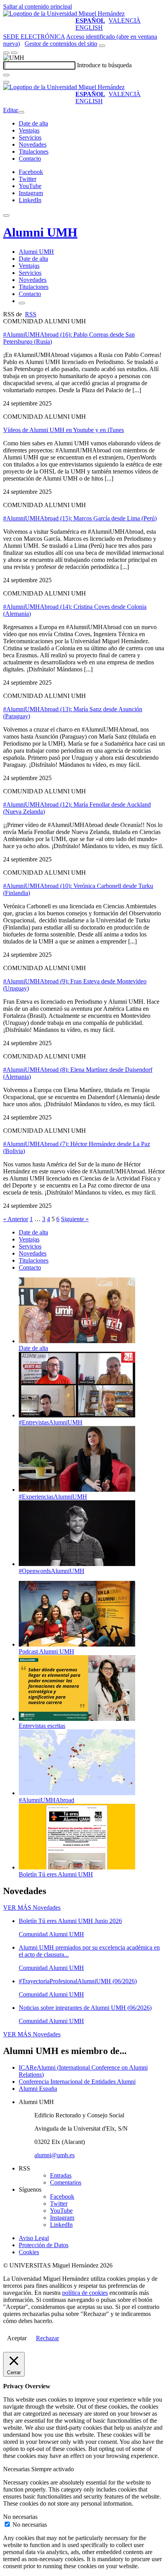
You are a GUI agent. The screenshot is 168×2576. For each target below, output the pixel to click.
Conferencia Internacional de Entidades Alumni (77, 2082)
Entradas (61, 2175)
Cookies (29, 2252)
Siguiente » (75, 1219)
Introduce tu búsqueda (104, 65)
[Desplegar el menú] (14, 53)
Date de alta (33, 123)
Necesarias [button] (17, 2469)
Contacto (30, 159)
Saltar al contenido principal (38, 6)
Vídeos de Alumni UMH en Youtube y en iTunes (63, 430)
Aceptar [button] (17, 2338)
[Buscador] (102, 46)
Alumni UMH (40, 232)
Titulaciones (34, 152)
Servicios (30, 137)
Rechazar (47, 2338)
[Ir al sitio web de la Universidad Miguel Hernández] (64, 13)
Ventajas (29, 130)
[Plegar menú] (21, 112)
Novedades (33, 144)
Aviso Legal (34, 2238)
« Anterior (16, 1219)
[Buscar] (6, 75)
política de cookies (85, 2293)
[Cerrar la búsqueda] (6, 82)
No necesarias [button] (20, 2517)
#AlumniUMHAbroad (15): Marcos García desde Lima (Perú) (80, 518)
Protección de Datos (44, 2245)
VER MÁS (32, 1908)
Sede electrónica (34, 37)
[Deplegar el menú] (22, 303)
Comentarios (66, 2182)
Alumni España (38, 2089)
